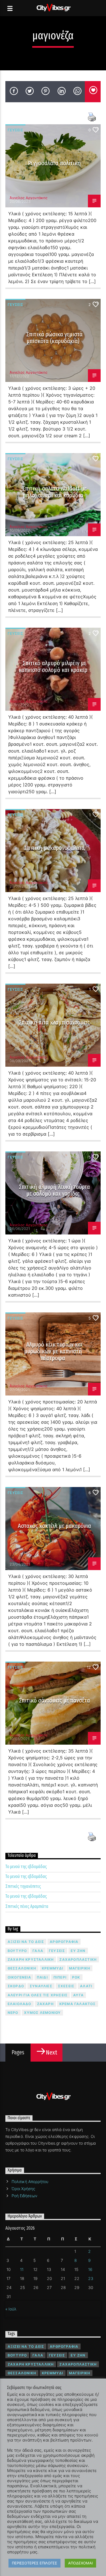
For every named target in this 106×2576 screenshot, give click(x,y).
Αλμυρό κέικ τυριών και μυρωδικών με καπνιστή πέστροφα (53, 1351)
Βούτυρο (17, 1951)
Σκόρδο (16, 1986)
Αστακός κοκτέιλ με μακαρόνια (54, 1526)
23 (91, 2278)
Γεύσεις (15, 130)
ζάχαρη (45, 2004)
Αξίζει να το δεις (26, 1942)
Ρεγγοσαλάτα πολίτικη (54, 163)
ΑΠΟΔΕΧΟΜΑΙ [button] (80, 2563)
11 (22, 2269)
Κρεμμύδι (53, 1968)
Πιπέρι (60, 1977)
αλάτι (86, 1986)
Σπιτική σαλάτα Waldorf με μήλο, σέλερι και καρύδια (54, 492)
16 (90, 2269)
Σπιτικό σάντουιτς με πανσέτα (55, 1700)
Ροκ (76, 1977)
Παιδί (42, 1977)
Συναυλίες (41, 1986)
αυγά (78, 1995)
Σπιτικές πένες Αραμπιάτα (27, 1906)
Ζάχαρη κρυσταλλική (31, 1959)
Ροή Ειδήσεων (24, 2196)
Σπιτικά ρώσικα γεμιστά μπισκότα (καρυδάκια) (55, 338)
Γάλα (38, 1951)
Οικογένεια (19, 1977)
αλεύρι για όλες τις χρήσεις (38, 1995)
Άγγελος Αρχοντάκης (29, 198)
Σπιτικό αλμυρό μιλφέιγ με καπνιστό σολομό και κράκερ (53, 667)
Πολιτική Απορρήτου (30, 2182)
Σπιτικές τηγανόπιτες (23, 1886)
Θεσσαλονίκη (22, 1968)
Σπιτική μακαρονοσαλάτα (55, 848)
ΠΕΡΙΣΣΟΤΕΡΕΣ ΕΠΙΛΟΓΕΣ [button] (34, 2563)
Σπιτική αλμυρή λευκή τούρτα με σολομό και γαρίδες (55, 1190)
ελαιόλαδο (20, 2004)
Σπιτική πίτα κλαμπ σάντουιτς (55, 1022)
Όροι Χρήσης (23, 2189)
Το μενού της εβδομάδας (26, 1867)
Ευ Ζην (78, 1951)
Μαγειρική (80, 1968)
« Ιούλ (11, 2309)
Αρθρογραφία (64, 1942)
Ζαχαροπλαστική (78, 1959)
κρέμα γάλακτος (78, 2004)
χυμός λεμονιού (43, 2013)
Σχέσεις (66, 1986)
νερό (13, 2013)
